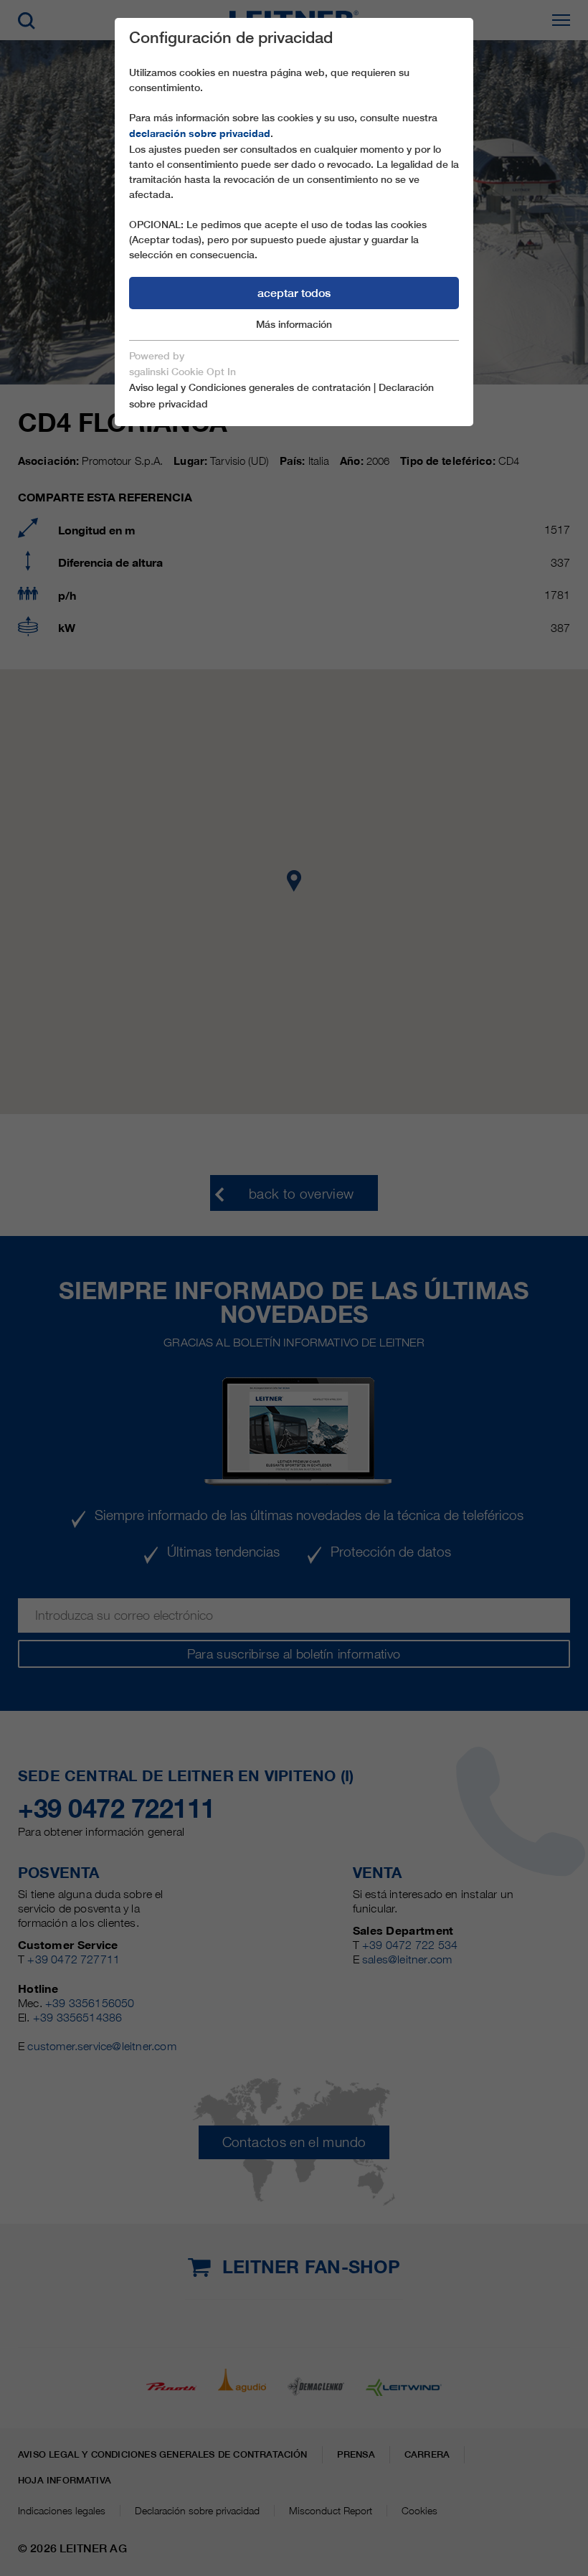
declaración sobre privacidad (200, 133)
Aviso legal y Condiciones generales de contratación (250, 387)
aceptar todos (294, 293)
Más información (294, 324)
